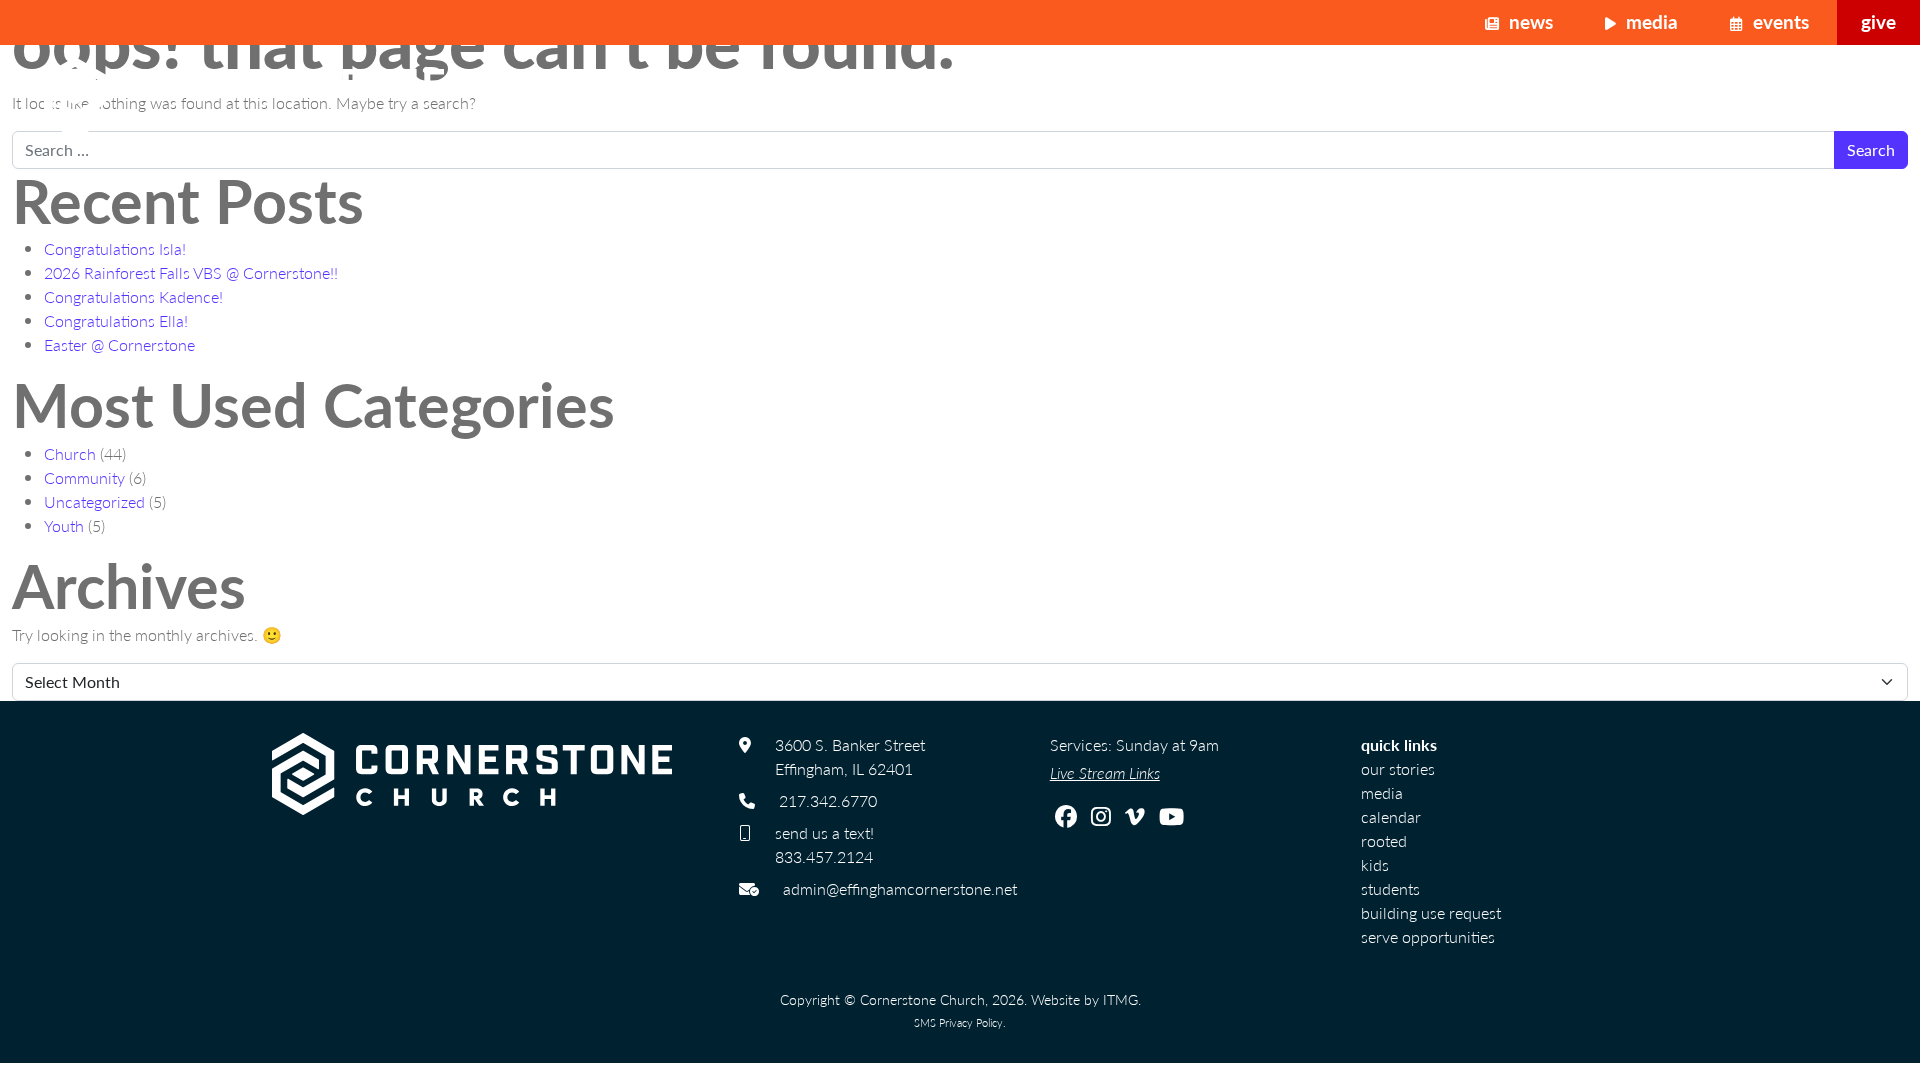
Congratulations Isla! (115, 248)
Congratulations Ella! (116, 320)
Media (1649, 21)
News (1528, 21)
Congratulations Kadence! (133, 296)
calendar (1391, 816)
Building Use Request (1431, 912)
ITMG (1120, 999)
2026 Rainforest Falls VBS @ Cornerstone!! (191, 272)
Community (84, 477)
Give (1878, 21)
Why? (1670, 97)
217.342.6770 (828, 800)
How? (1774, 97)
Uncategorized (94, 501)
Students (1390, 888)
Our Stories (1398, 768)
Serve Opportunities (1428, 936)
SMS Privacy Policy (958, 1022)
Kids (1375, 864)
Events (1778, 21)
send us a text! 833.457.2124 (824, 844)
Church (70, 453)
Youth (64, 525)
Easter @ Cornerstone (119, 344)
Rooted (1384, 840)
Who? (1566, 97)
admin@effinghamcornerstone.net (900, 888)
